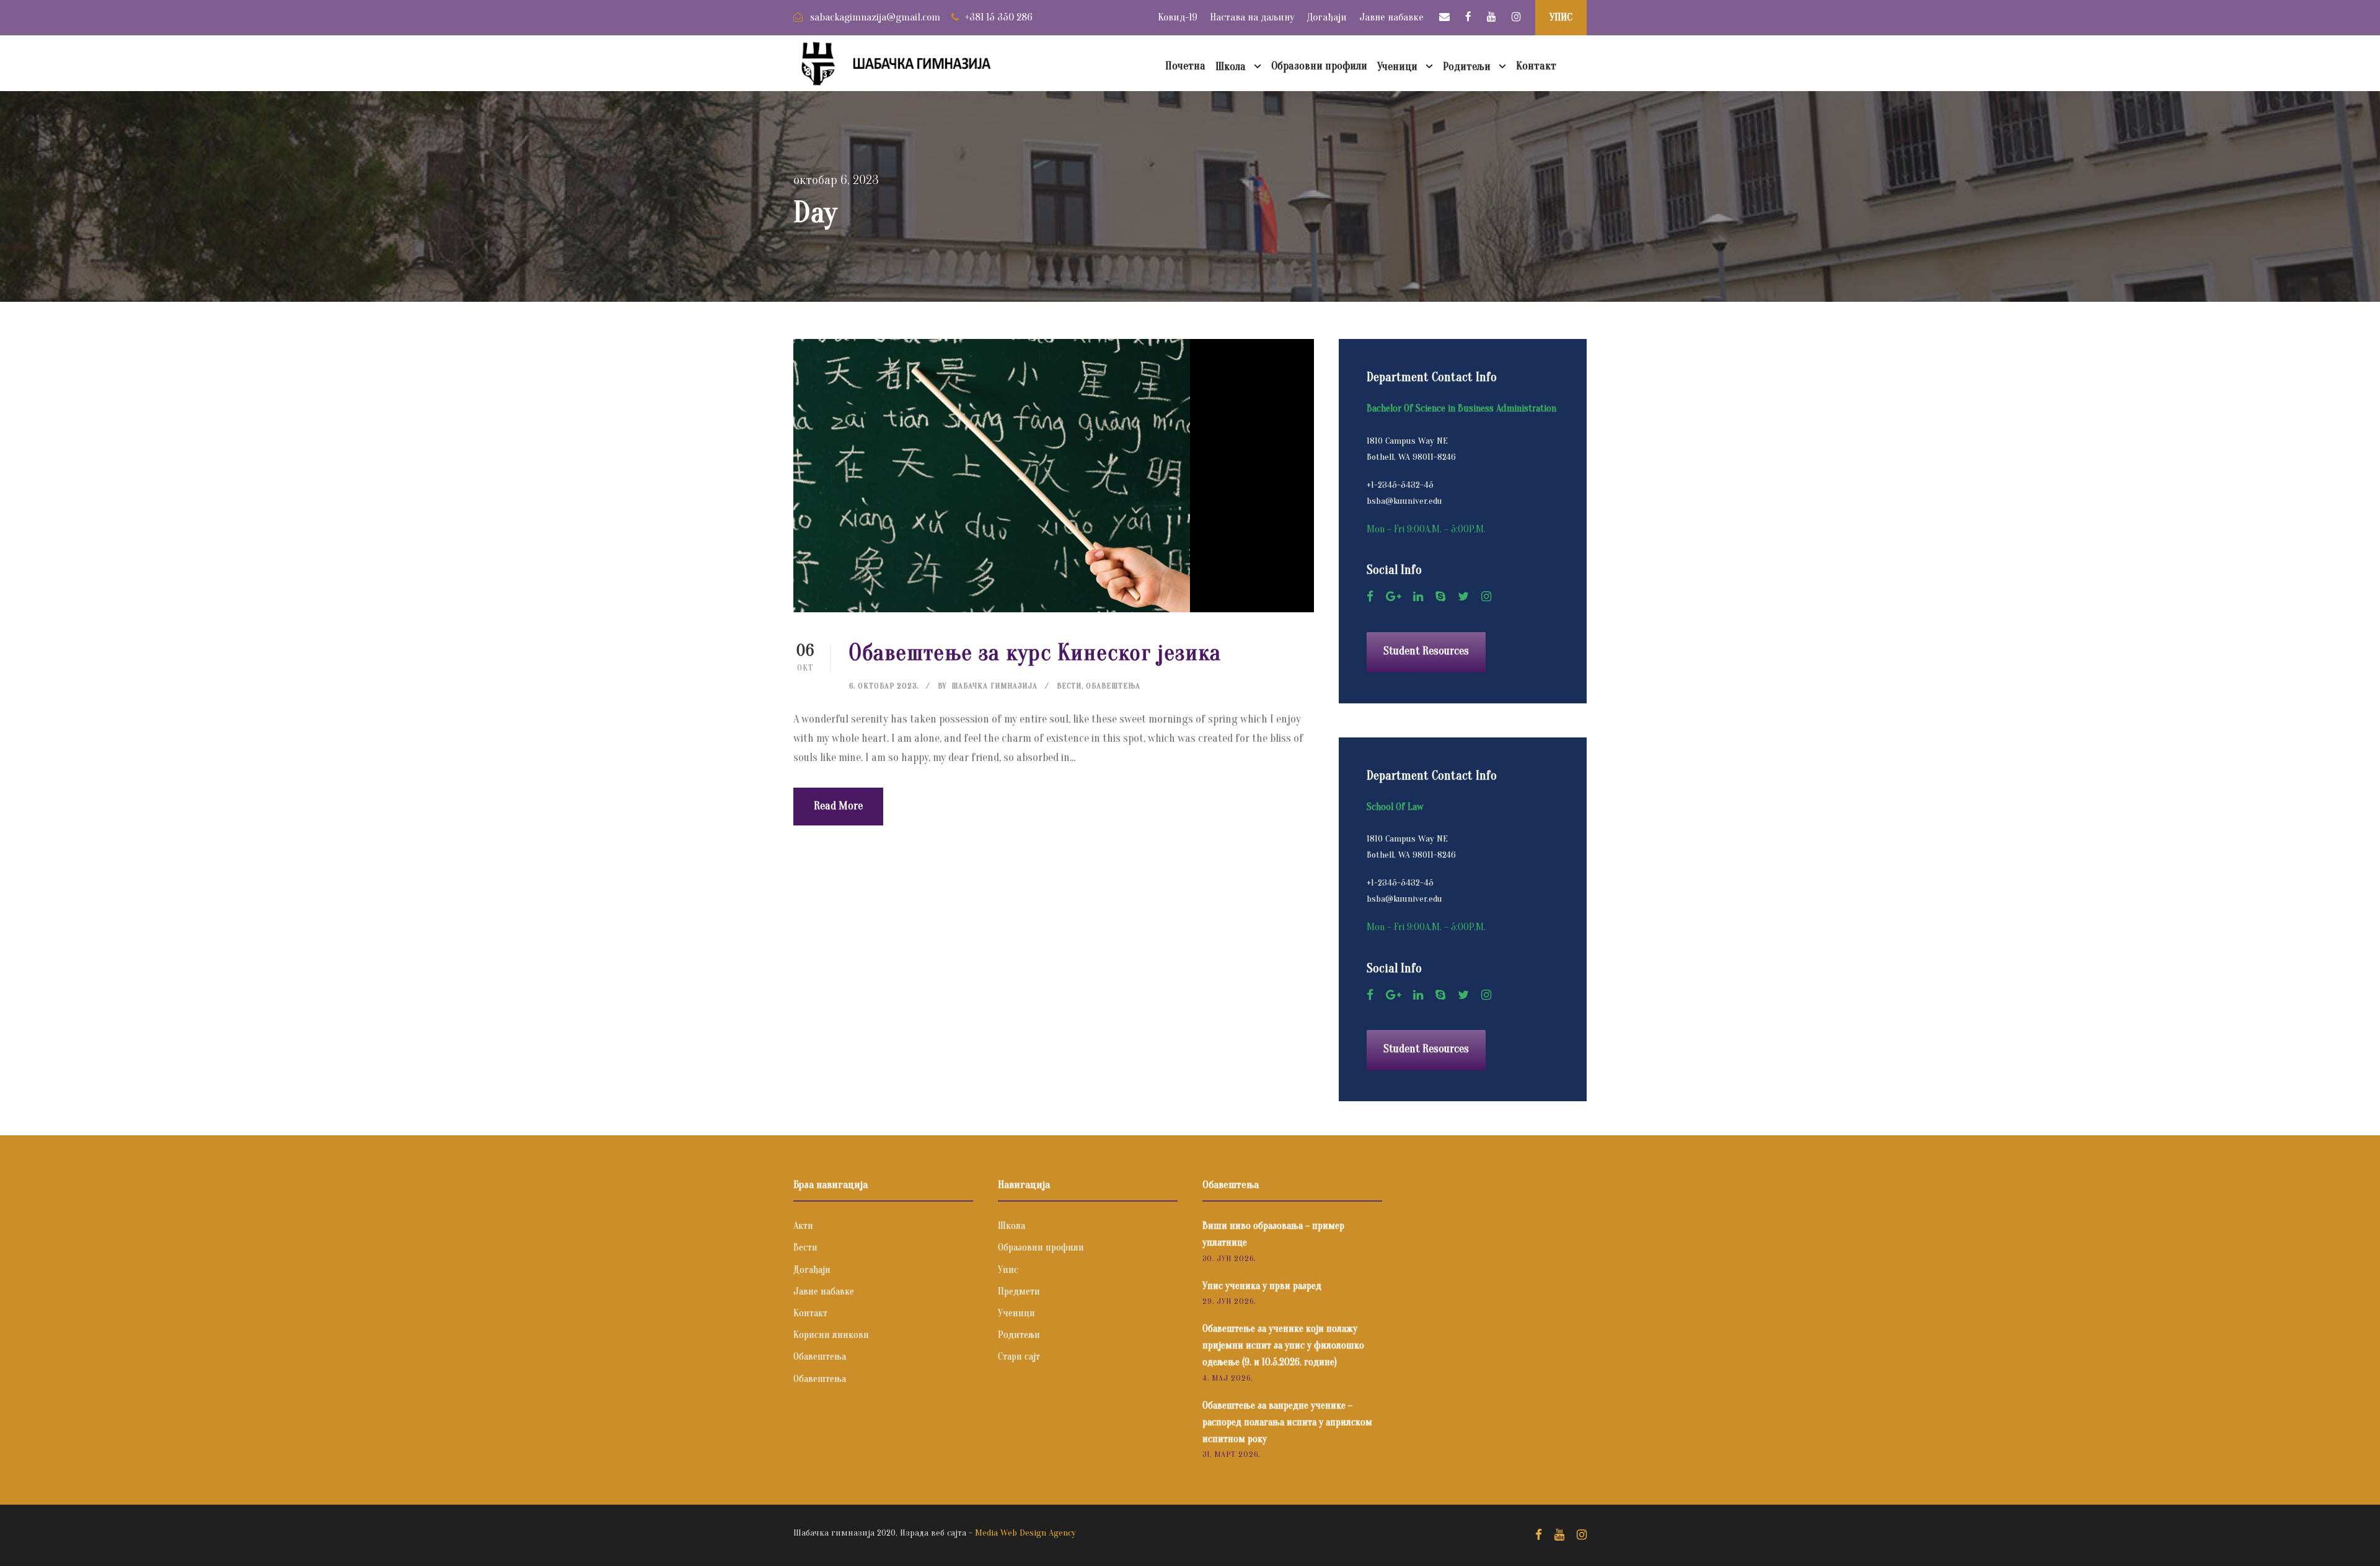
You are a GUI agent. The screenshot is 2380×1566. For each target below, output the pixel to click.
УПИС (1561, 17)
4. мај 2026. (1227, 1378)
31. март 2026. (1231, 1454)
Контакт (1536, 66)
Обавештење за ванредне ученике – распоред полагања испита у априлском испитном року (1287, 1422)
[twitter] (1463, 597)
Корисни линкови (831, 1335)
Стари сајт (1019, 1357)
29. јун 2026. (1229, 1301)
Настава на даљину (1252, 17)
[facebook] (1468, 17)
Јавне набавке (1391, 17)
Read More (838, 806)
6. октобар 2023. (884, 686)
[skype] (1440, 597)
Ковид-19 (1178, 17)
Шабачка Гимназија (994, 686)
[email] (1444, 17)
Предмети (1019, 1291)
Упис (1008, 1270)
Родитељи (1467, 67)
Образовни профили (1319, 66)
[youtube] (1492, 17)
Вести (1069, 686)
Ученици (1397, 67)
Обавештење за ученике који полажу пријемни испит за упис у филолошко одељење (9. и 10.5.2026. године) (1283, 1345)
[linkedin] (1418, 597)
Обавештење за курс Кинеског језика (1035, 653)
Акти (803, 1226)
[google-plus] (1393, 597)
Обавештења (1113, 686)
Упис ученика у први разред (1262, 1286)
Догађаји (1327, 17)
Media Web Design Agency (1025, 1533)
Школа (1231, 67)
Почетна (1185, 66)
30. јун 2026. (1229, 1258)
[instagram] (1516, 17)
